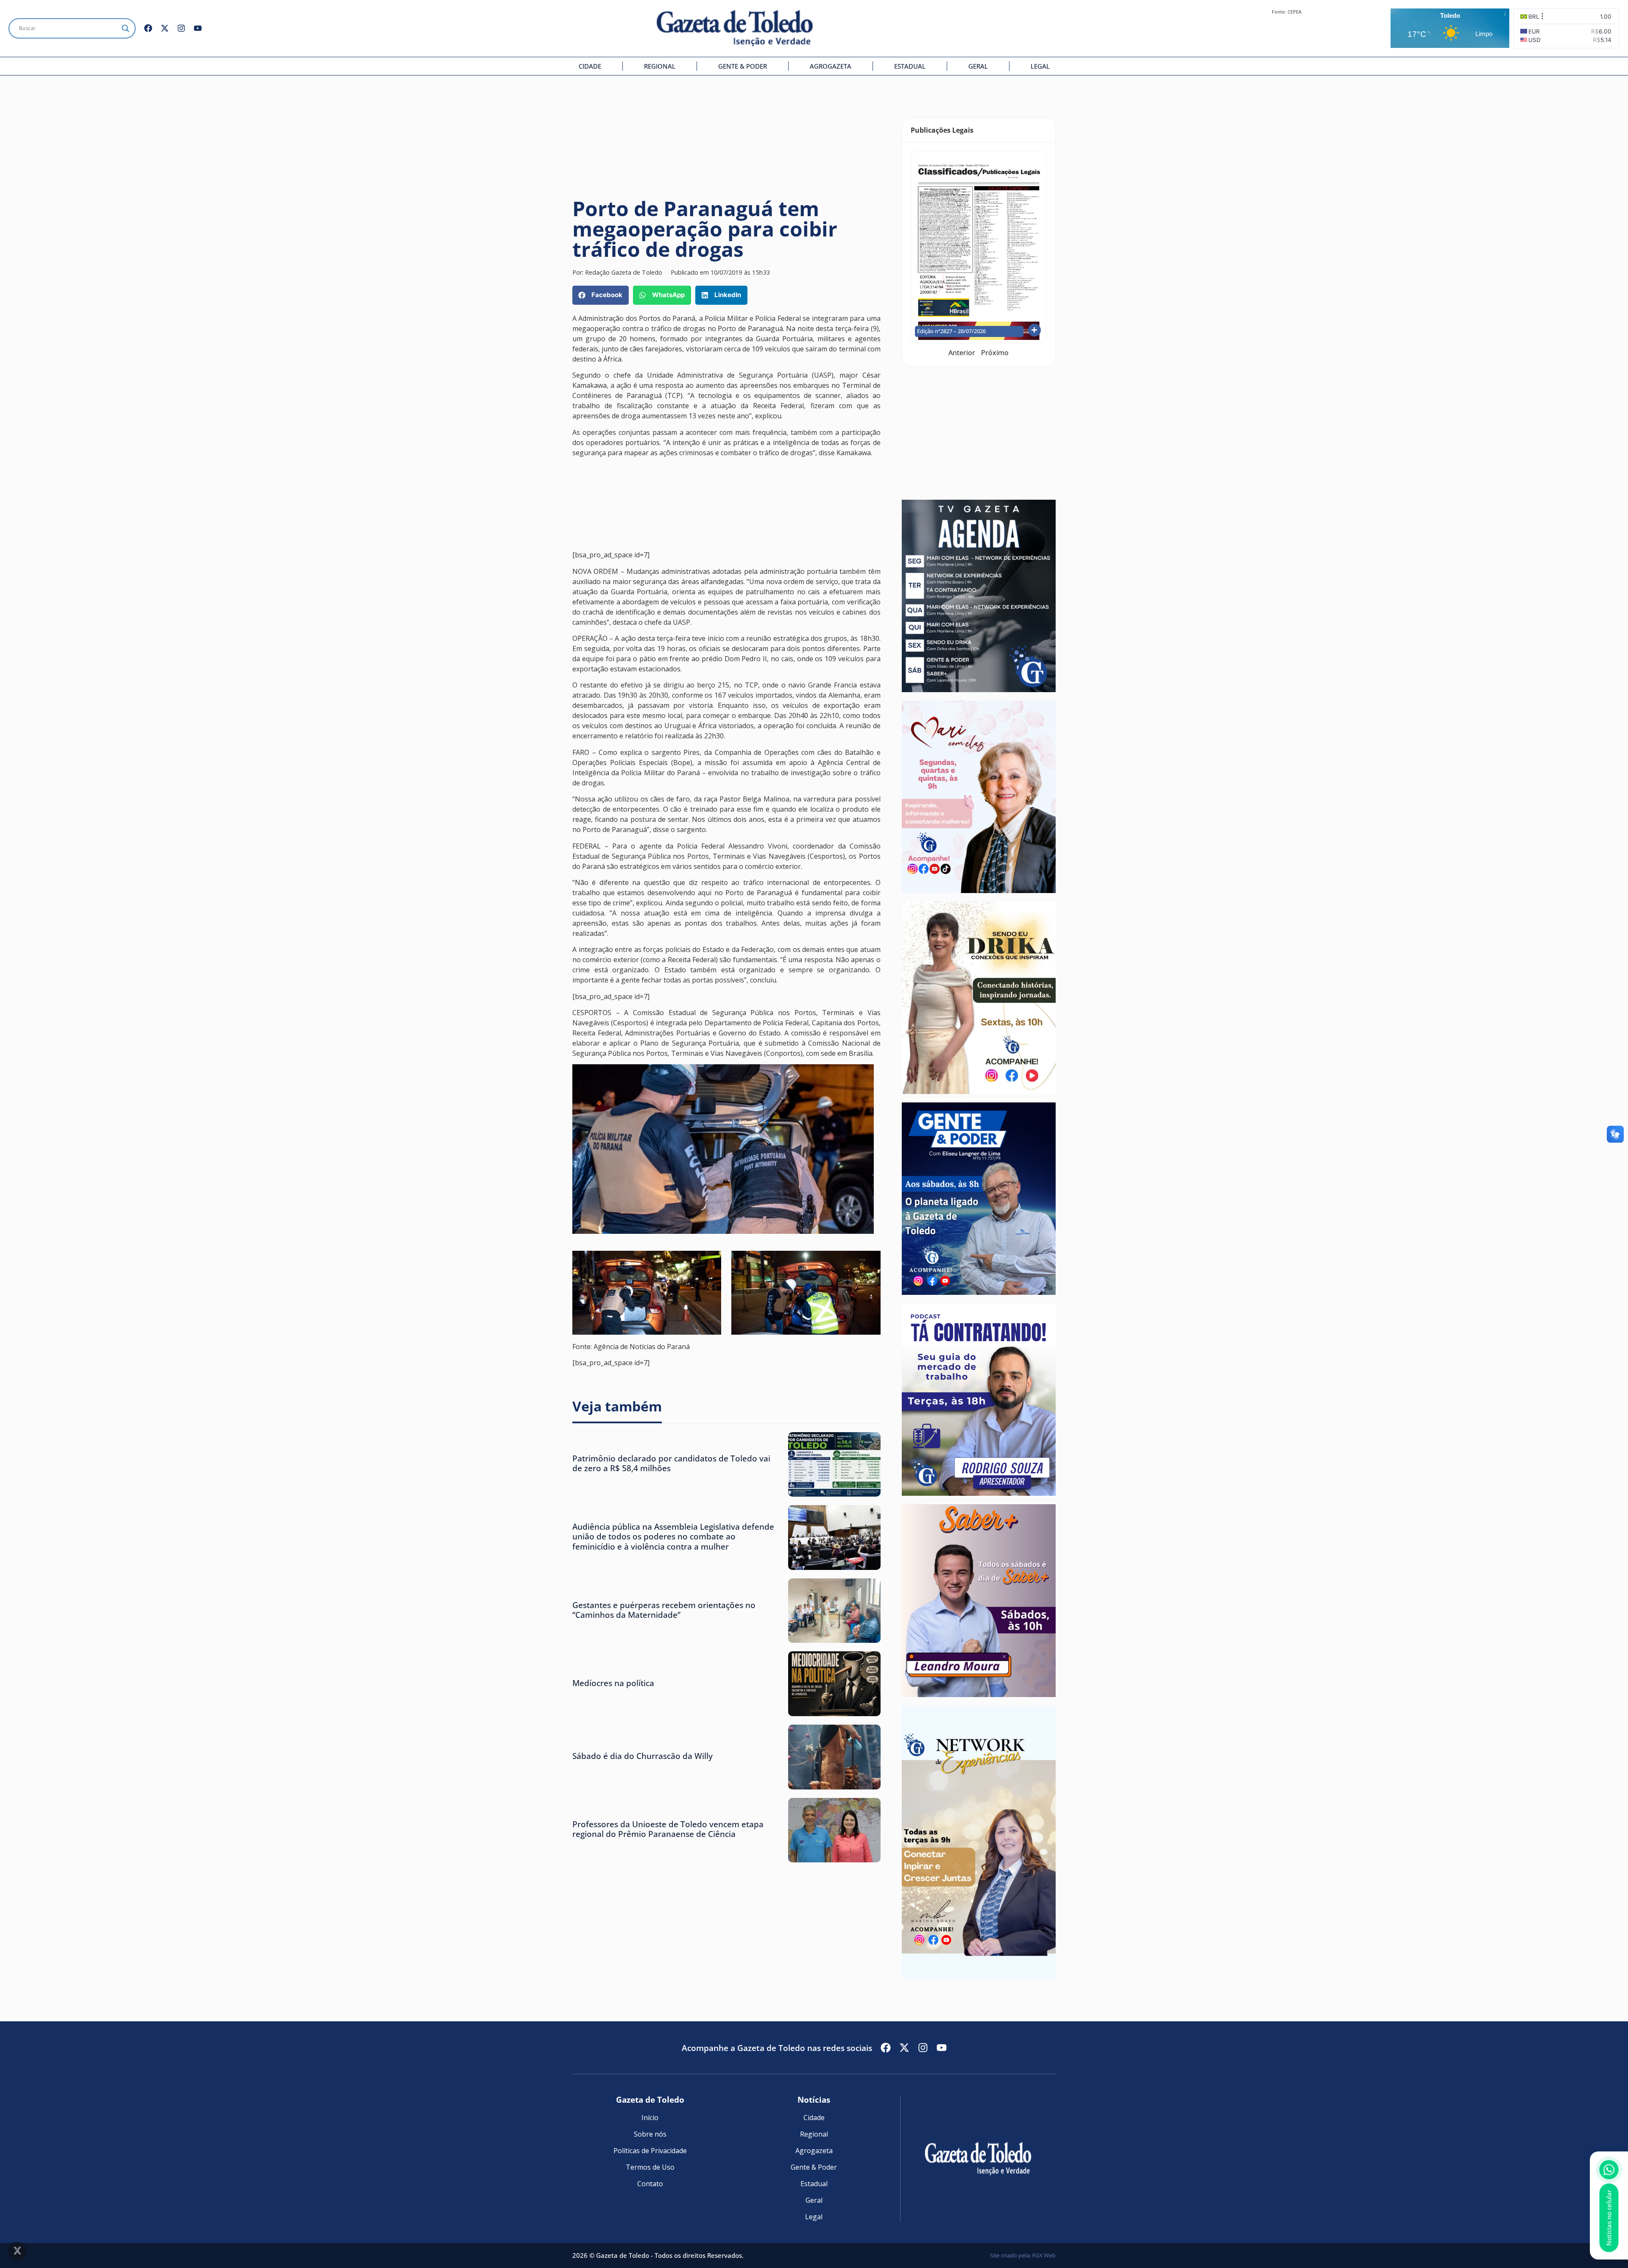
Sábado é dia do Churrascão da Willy (643, 1756)
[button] (601, 295)
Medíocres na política (613, 1683)
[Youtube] (198, 28)
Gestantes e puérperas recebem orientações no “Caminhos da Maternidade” (664, 1610)
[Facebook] (148, 28)
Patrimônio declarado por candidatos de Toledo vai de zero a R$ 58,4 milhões (671, 1463)
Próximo (995, 353)
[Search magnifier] (125, 28)
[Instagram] (181, 28)
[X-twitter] (165, 28)
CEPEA (1295, 12)
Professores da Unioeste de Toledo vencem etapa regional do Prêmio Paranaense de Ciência (668, 1829)
